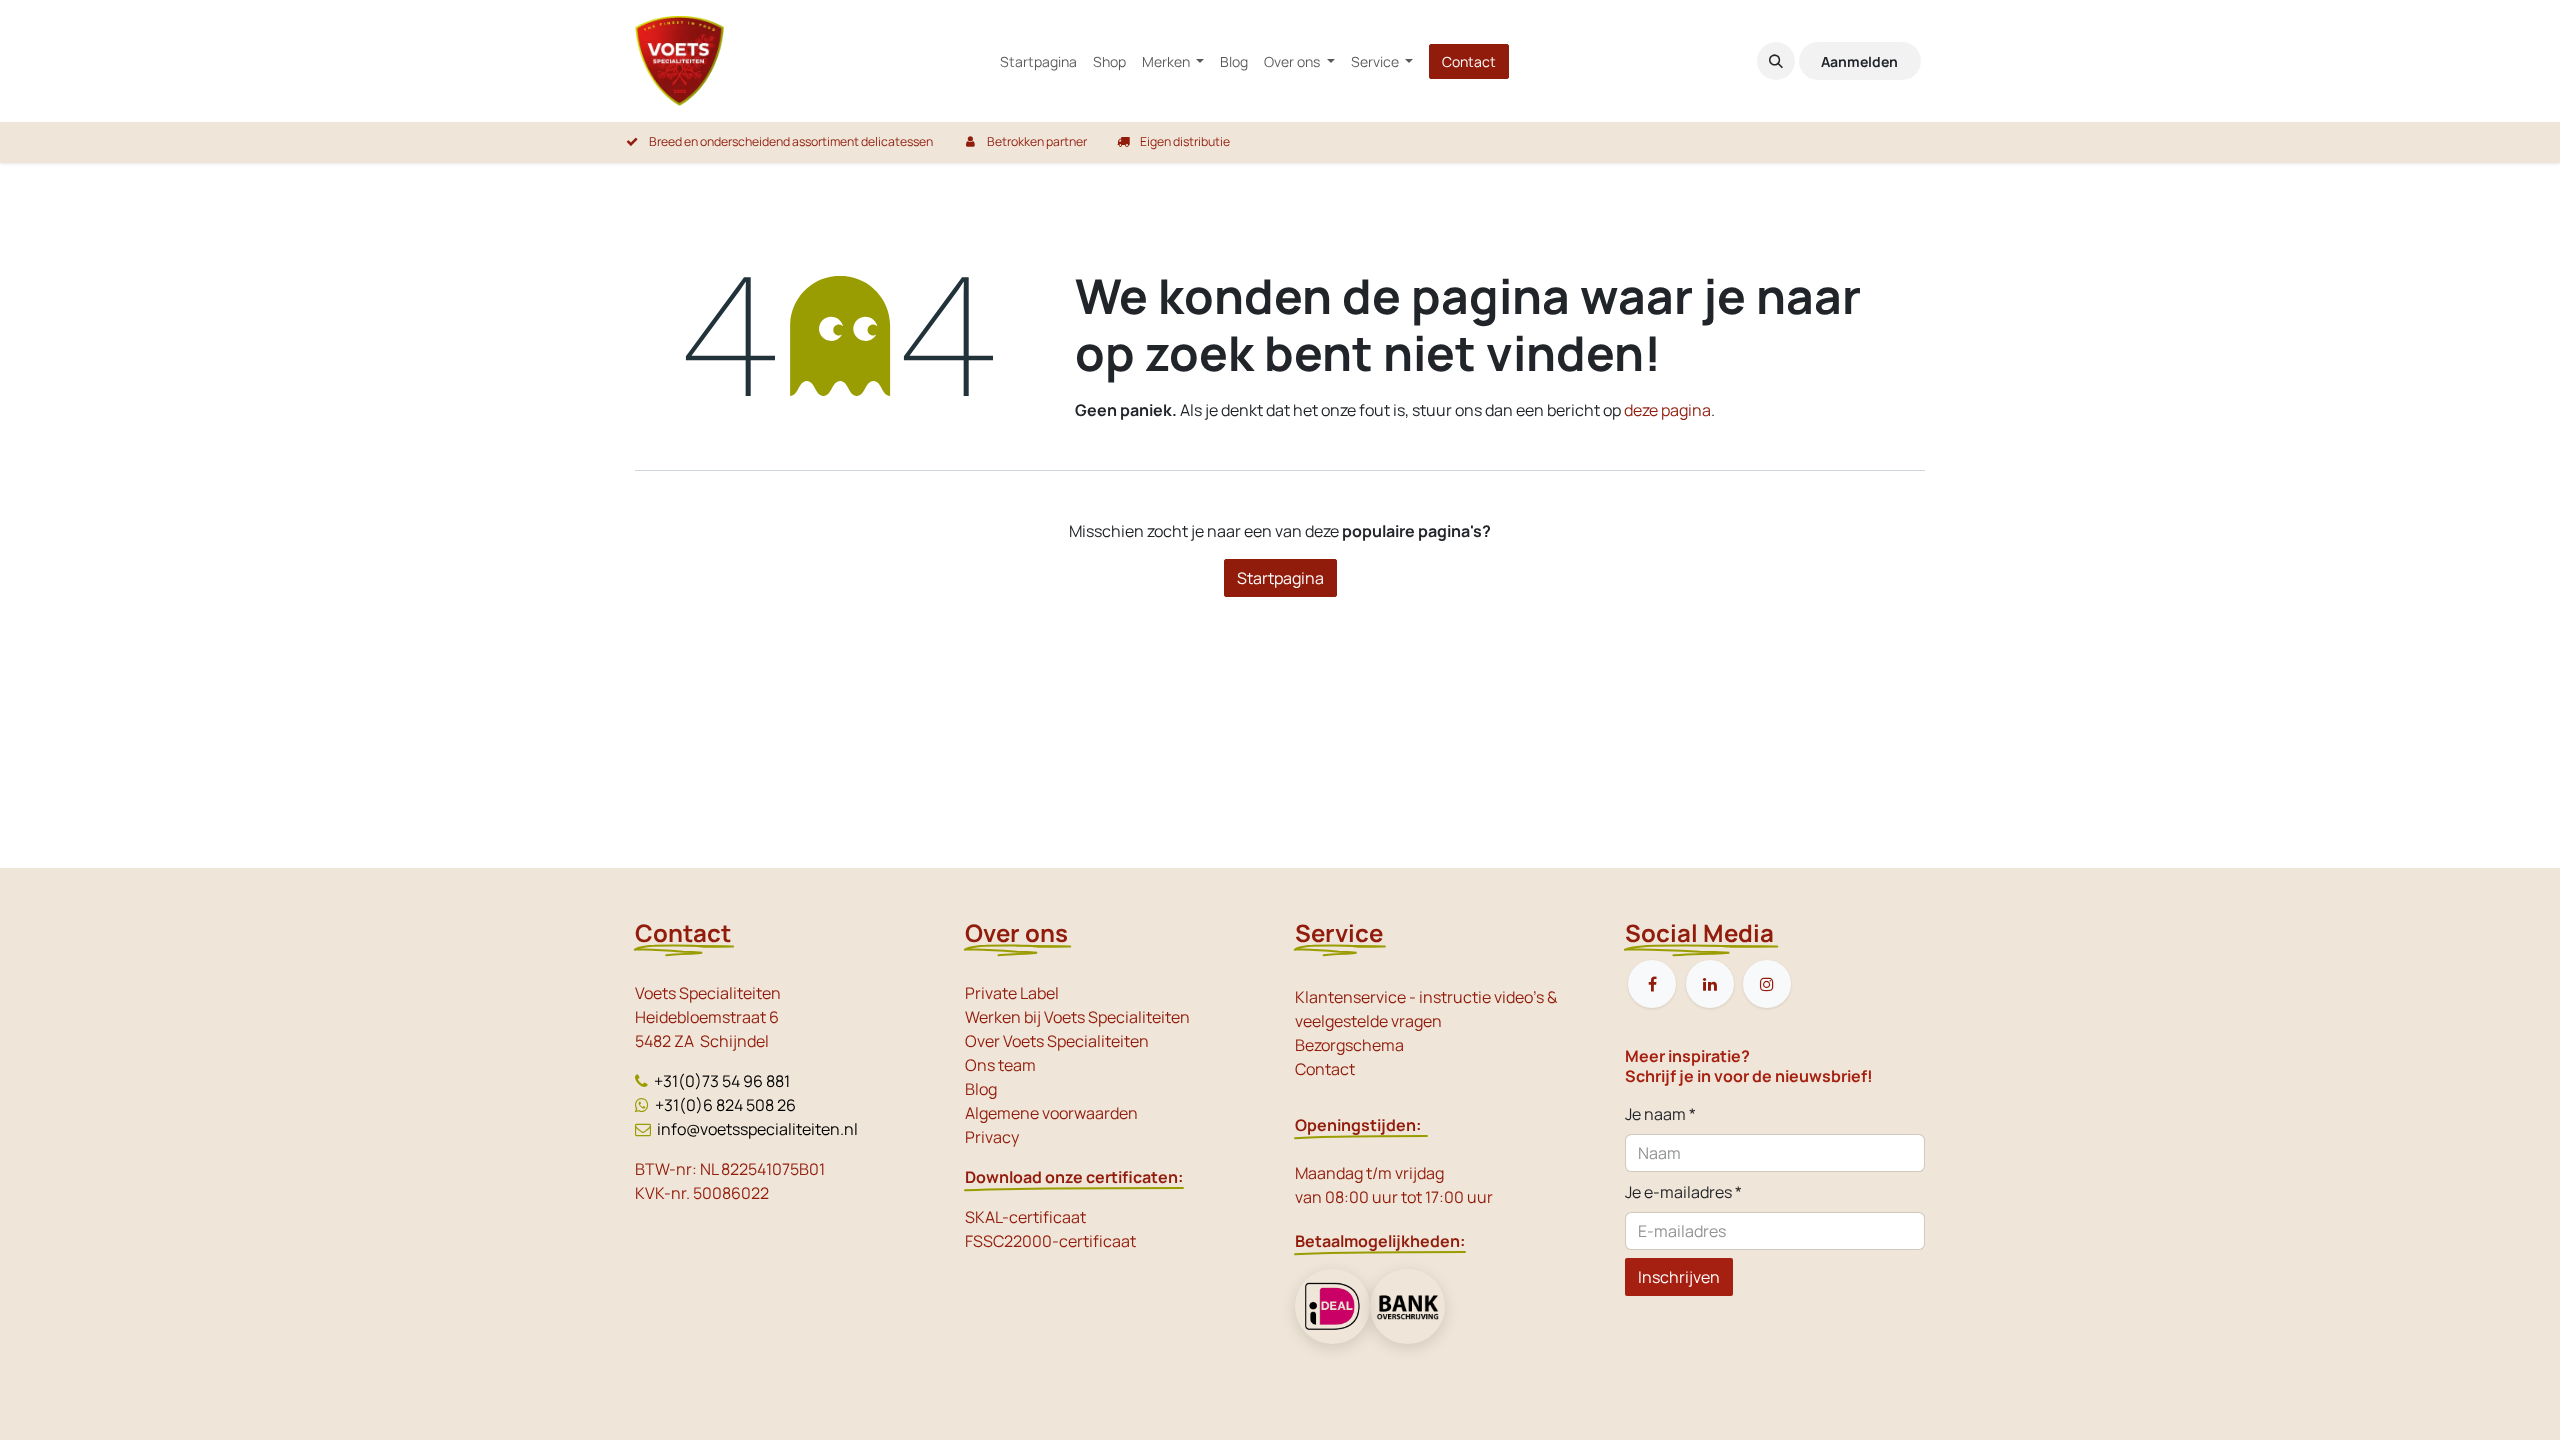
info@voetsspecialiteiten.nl (757, 1129)
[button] (1776, 61)
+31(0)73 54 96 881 (722, 1081)
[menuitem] (1038, 61)
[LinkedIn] (1710, 984)
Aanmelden (1859, 61)
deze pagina (1667, 410)
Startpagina (1280, 578)
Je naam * (1660, 1114)
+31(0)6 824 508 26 (725, 1105)
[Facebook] (1652, 984)
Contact (1469, 61)
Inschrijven (1679, 1277)
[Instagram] (1767, 984)
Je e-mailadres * (1683, 1192)
